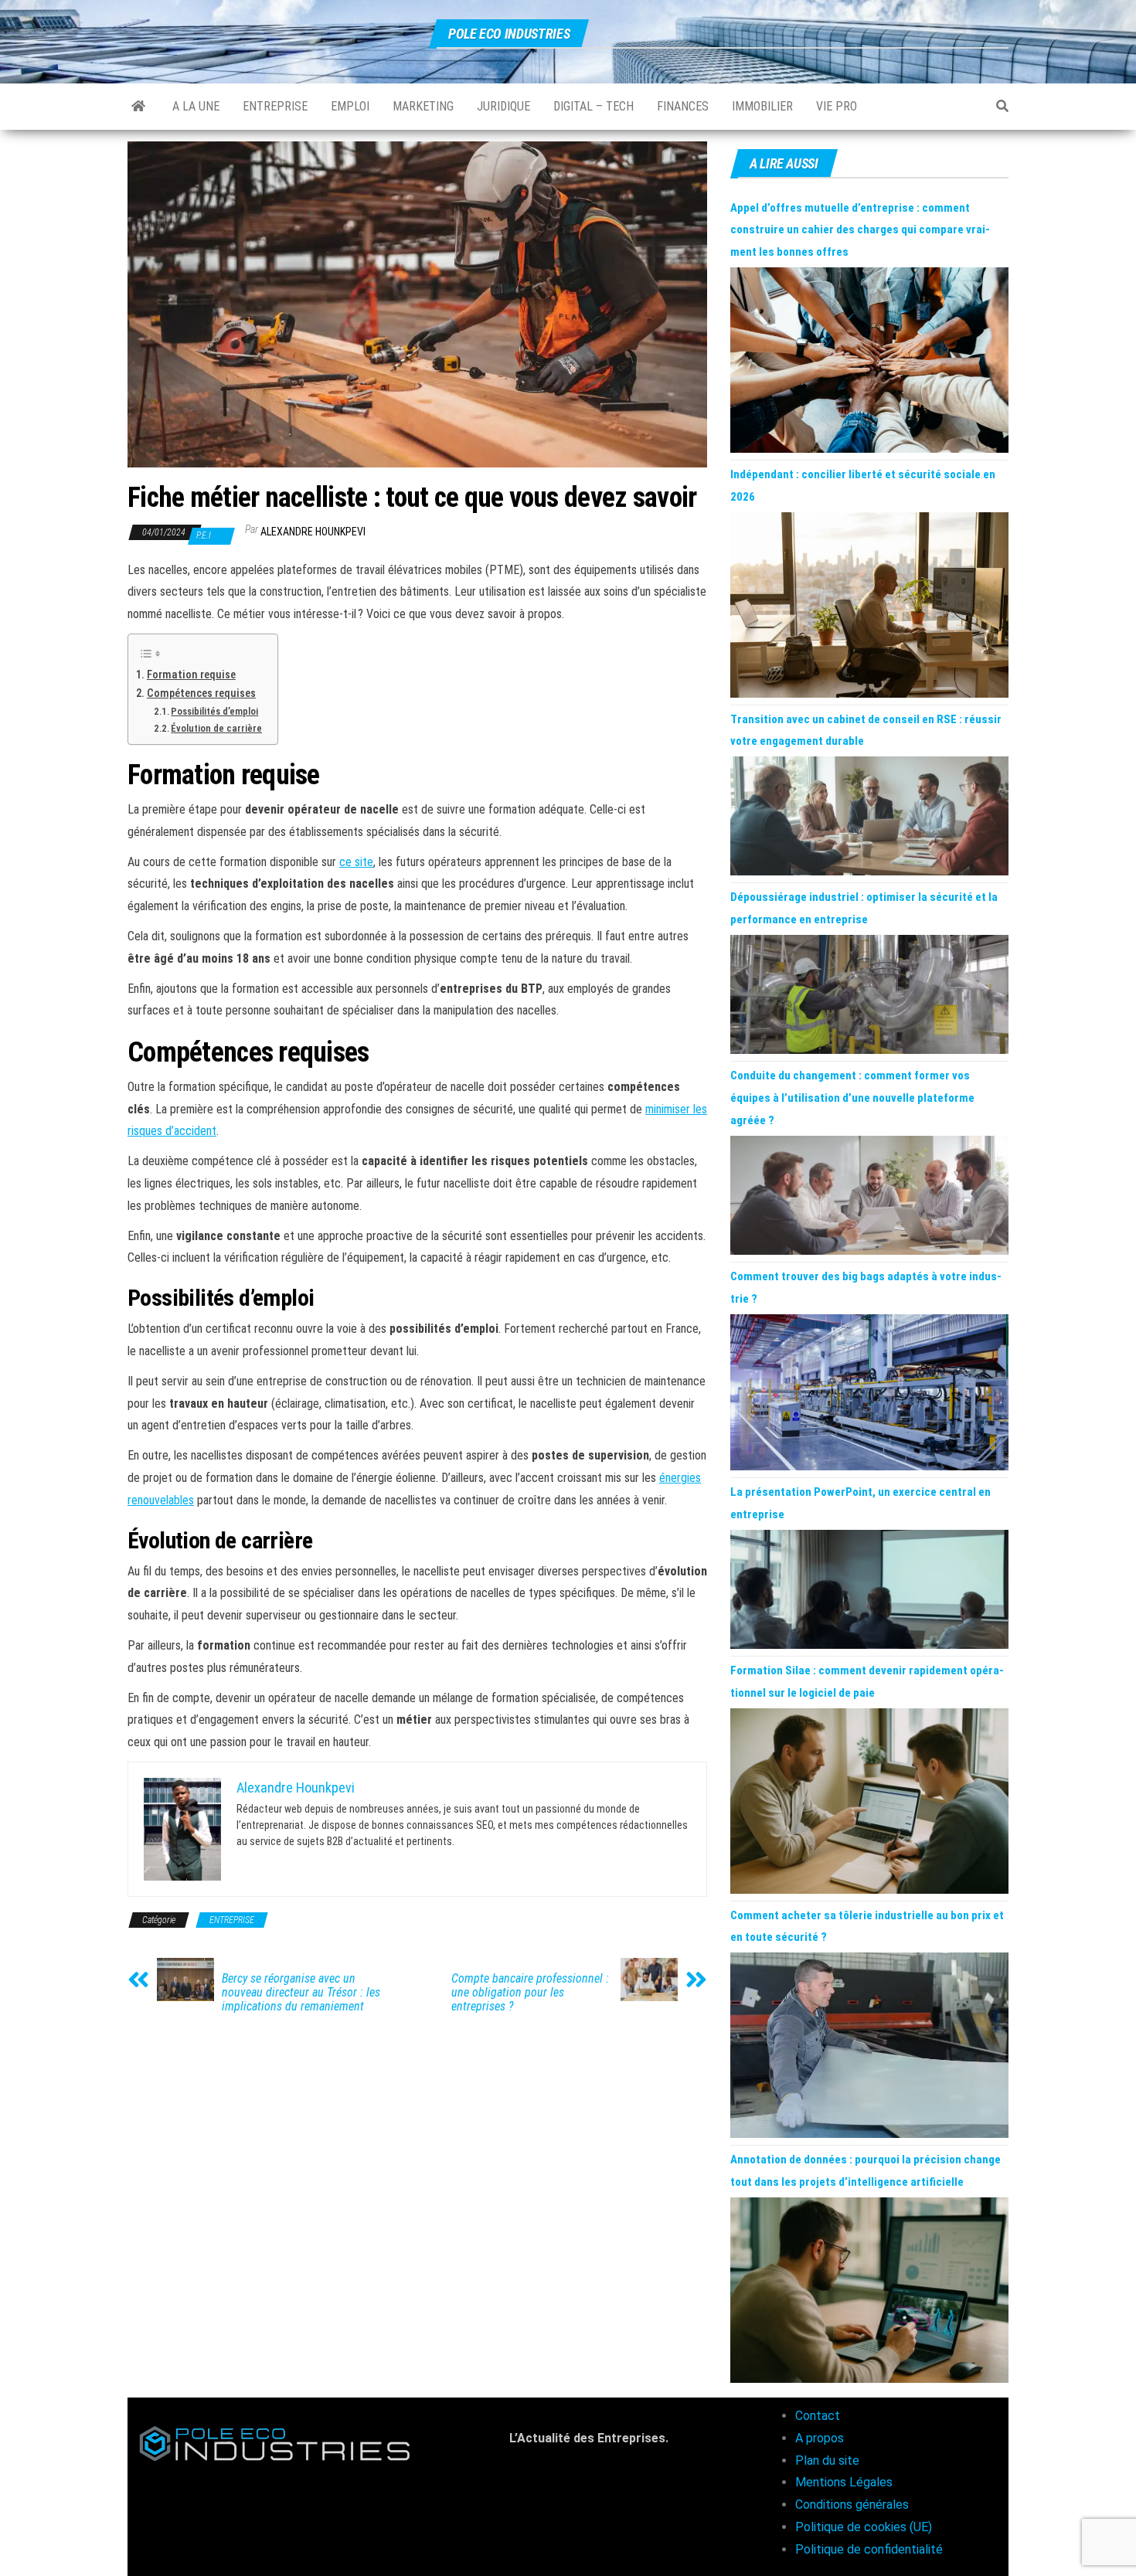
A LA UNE (196, 106)
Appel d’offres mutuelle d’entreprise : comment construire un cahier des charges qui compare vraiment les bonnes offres (860, 230)
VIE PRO (837, 106)
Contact (818, 2416)
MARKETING (423, 106)
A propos (820, 2438)
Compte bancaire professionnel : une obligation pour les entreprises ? (530, 1993)
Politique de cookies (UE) (864, 2527)
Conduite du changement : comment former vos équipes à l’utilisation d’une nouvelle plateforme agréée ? (852, 1098)
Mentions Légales (844, 2482)
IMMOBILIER (762, 106)
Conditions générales (852, 2505)
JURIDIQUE (503, 106)
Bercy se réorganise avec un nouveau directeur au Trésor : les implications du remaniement (301, 1993)
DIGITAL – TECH (594, 106)
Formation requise (191, 675)
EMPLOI (350, 106)
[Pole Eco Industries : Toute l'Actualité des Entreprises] (138, 107)
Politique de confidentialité (869, 2549)
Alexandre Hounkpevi (313, 532)
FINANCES (683, 106)
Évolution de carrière (216, 728)
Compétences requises (201, 693)
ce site (356, 862)
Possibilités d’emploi (214, 711)
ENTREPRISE (275, 106)
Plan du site (827, 2460)
